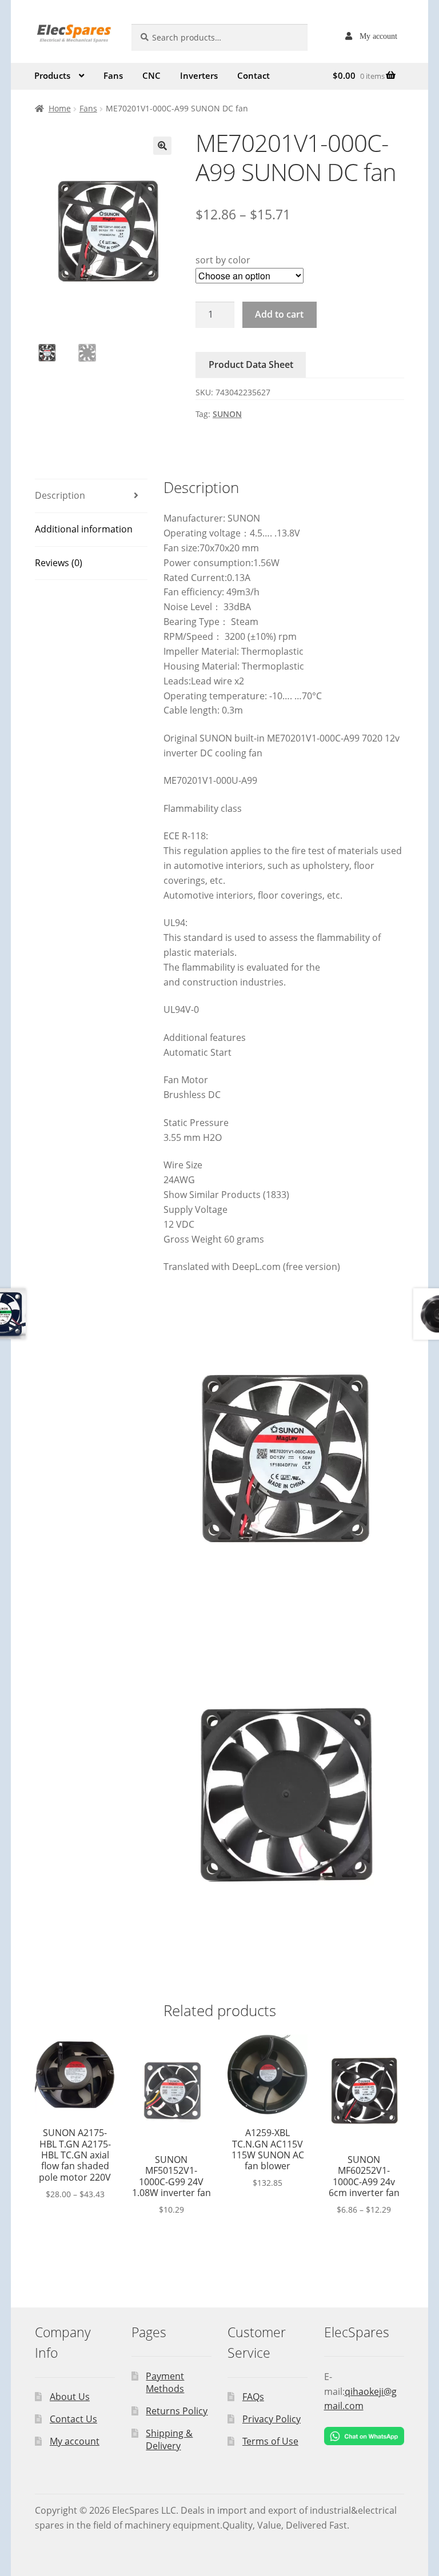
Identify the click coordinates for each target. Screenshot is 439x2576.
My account (378, 36)
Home (60, 108)
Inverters (199, 75)
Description (60, 495)
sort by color (223, 260)
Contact (254, 75)
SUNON (227, 414)
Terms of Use (270, 2441)
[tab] (91, 496)
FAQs (253, 2397)
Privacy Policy (272, 2419)
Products (52, 75)
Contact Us (73, 2419)
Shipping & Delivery (169, 2440)
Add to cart (279, 314)
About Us (70, 2397)
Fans (113, 75)
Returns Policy (177, 2411)
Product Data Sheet (251, 364)
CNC (151, 75)
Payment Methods (165, 2383)
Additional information (84, 529)
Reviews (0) (59, 563)
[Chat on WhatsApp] (364, 2436)
